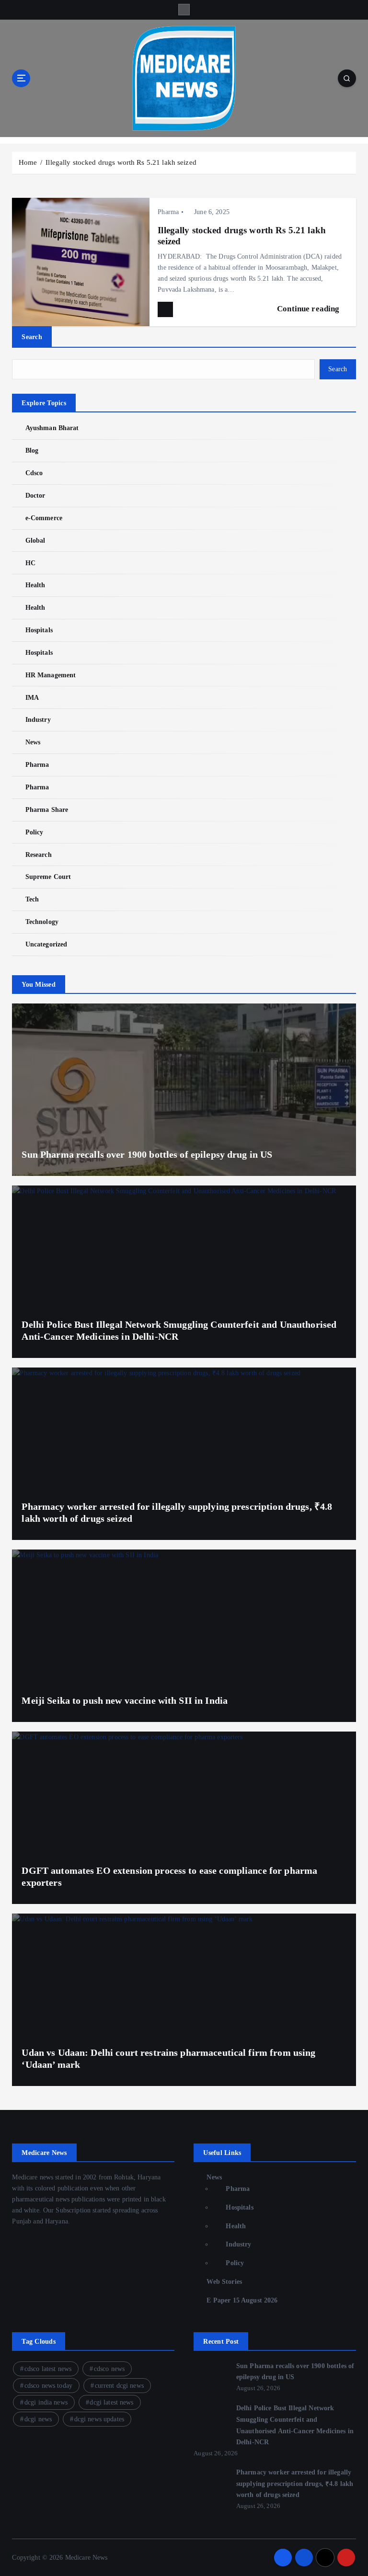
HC (30, 563)
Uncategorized (46, 944)
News (33, 742)
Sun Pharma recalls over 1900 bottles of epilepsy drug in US (147, 1154)
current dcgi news (119, 2386)
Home (28, 162)
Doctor (35, 496)
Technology (42, 922)
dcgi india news (46, 2402)
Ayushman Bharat (52, 428)
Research (38, 855)
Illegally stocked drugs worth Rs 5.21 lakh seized (121, 162)
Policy (34, 832)
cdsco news (109, 2369)
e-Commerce (44, 518)
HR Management (51, 675)
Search (32, 337)
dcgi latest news (111, 2402)
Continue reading (309, 309)
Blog (32, 450)
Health (35, 585)
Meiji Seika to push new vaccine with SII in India (125, 1700)
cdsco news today (48, 2386)
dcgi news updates (99, 2419)
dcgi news (38, 2419)
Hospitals (39, 630)
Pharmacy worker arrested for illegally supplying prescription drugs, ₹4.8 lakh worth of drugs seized (295, 2484)
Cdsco (34, 473)
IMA (32, 698)
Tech (32, 899)
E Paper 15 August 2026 (242, 2300)
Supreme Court (48, 877)
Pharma (168, 212)
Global (35, 541)
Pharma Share (47, 810)
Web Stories (224, 2282)
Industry (38, 720)
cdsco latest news (48, 2369)
